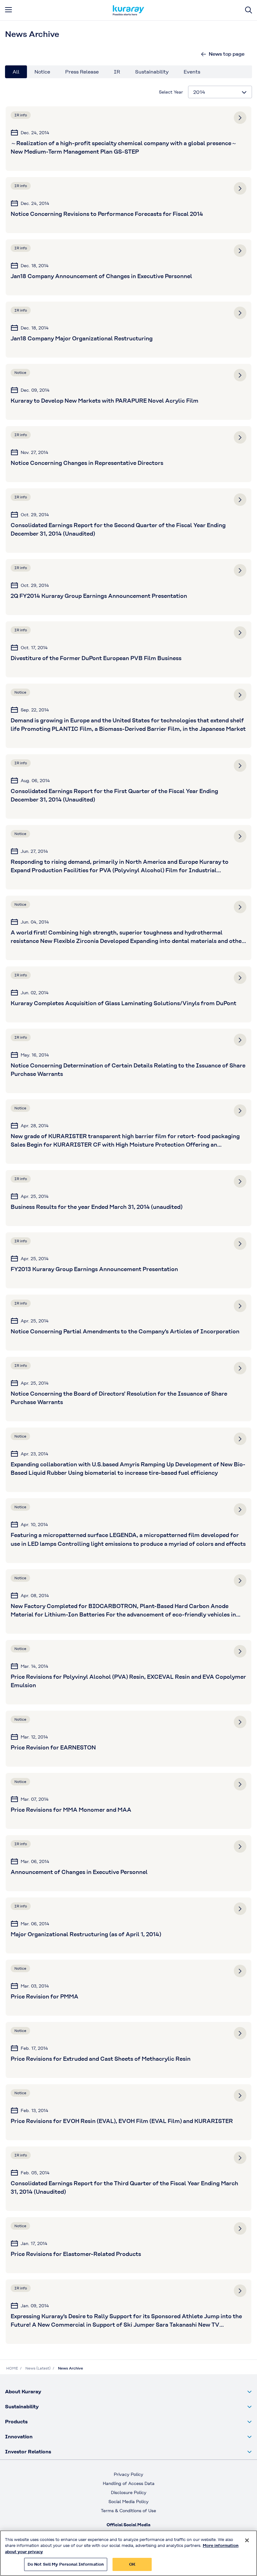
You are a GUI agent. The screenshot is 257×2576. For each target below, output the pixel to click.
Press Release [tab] (82, 72)
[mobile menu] (8, 10)
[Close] (247, 2540)
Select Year (171, 92)
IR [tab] (117, 72)
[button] (128, 2392)
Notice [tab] (42, 72)
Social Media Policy (128, 2502)
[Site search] (249, 10)
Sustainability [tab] (152, 72)
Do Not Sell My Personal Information (66, 2564)
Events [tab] (192, 72)
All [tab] (16, 72)
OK (132, 2564)
